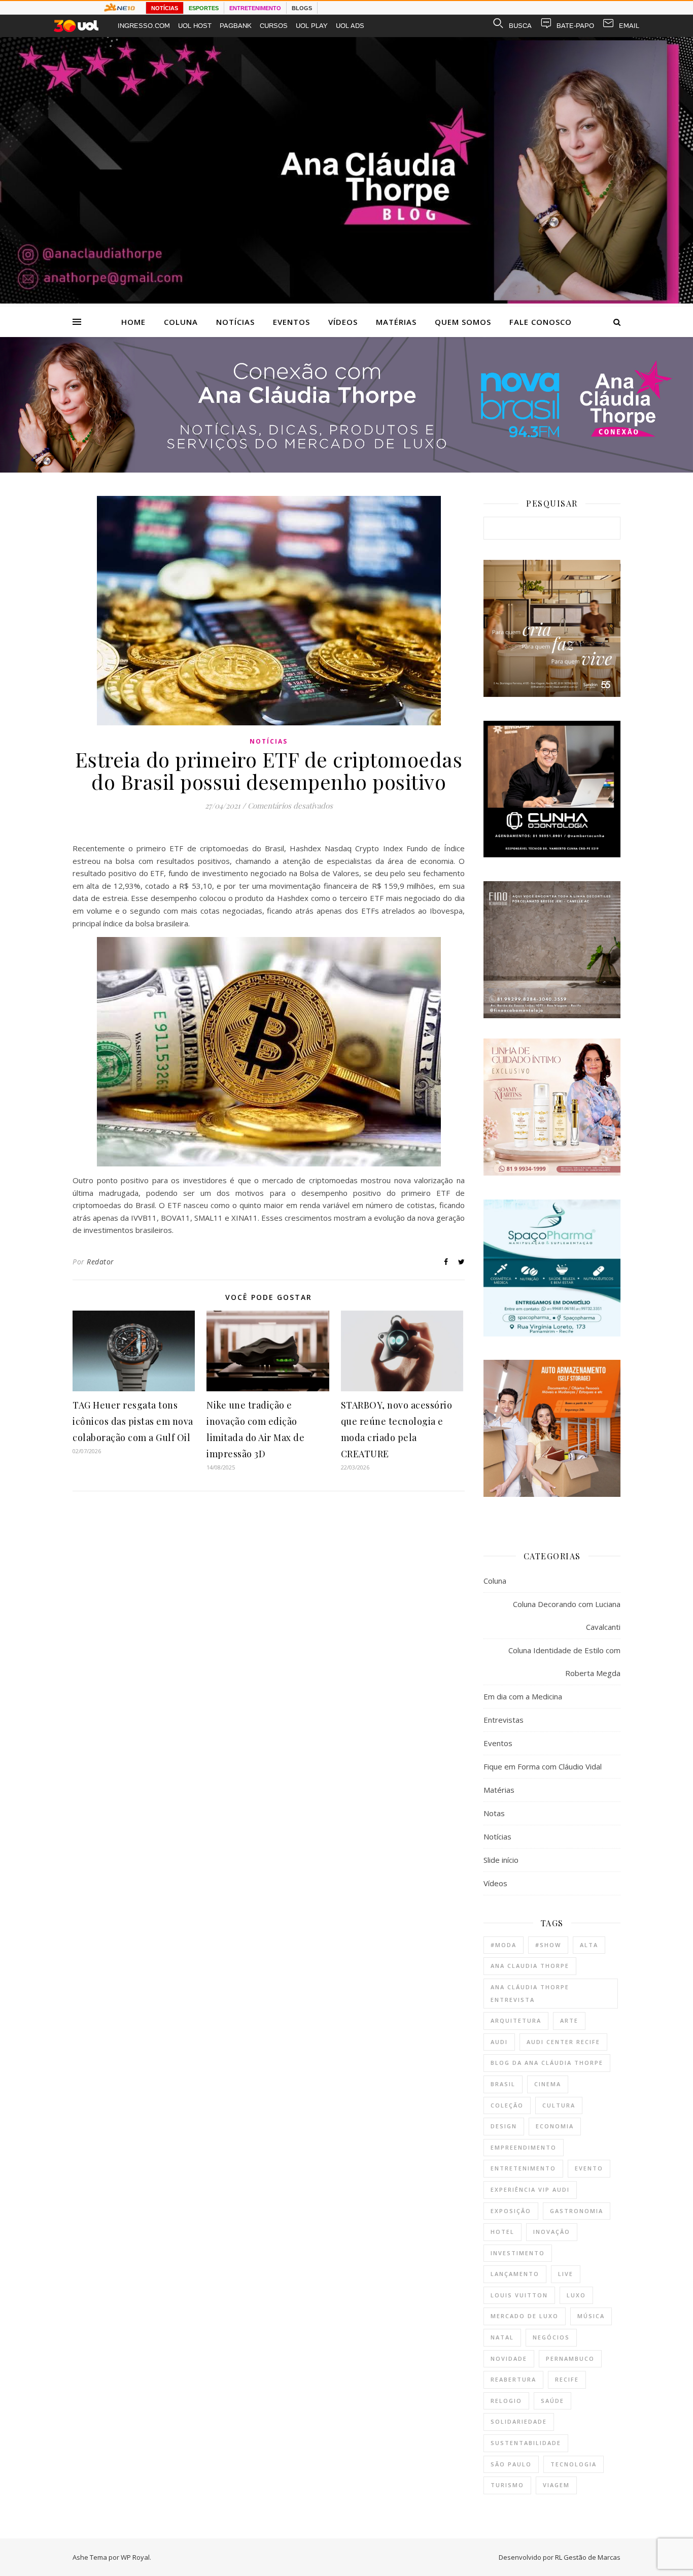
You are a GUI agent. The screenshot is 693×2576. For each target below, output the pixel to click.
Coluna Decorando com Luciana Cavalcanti (567, 1615)
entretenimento (523, 2168)
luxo (576, 2295)
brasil (503, 2084)
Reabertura (513, 2379)
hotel (503, 2232)
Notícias (235, 322)
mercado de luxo (525, 2316)
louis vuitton (519, 2295)
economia (555, 2126)
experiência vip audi (530, 2189)
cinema (548, 2084)
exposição (511, 2211)
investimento (518, 2253)
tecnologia (574, 2464)
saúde (552, 2401)
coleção (507, 2105)
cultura (559, 2105)
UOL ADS (350, 26)
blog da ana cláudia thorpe (547, 2063)
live (566, 2274)
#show (548, 1945)
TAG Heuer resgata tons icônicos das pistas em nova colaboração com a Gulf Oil (133, 1421)
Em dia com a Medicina (523, 1696)
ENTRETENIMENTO (255, 8)
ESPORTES (204, 8)
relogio (506, 2401)
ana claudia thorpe (530, 1966)
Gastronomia (577, 2211)
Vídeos (343, 322)
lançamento (515, 2274)
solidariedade (519, 2421)
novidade (509, 2358)
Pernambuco (570, 2358)
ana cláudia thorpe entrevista (530, 1993)
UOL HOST (195, 26)
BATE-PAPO (575, 26)
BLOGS (302, 8)
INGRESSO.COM (144, 26)
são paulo (511, 2464)
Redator (100, 1262)
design (504, 2126)
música (591, 2316)
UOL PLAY (312, 26)
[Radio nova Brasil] (346, 470)
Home (133, 322)
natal (502, 2337)
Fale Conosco (541, 322)
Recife (567, 2379)
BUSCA (520, 26)
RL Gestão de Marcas (588, 2557)
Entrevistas (504, 1720)
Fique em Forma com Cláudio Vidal (543, 1766)
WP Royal (135, 2557)
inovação (552, 2232)
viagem (556, 2485)
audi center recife (563, 2042)
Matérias (396, 322)
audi (499, 2042)
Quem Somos (463, 322)
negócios (551, 2337)
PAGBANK (236, 26)
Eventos (291, 322)
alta (589, 1945)
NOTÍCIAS (165, 8)
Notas (494, 1813)
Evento (589, 2168)
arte (569, 2020)
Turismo (507, 2485)
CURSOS (274, 26)
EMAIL (629, 26)
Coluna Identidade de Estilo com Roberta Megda (564, 1662)
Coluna (181, 322)
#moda (504, 1945)
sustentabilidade (526, 2443)
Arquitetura (516, 2020)
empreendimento (524, 2147)
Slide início (501, 1860)
